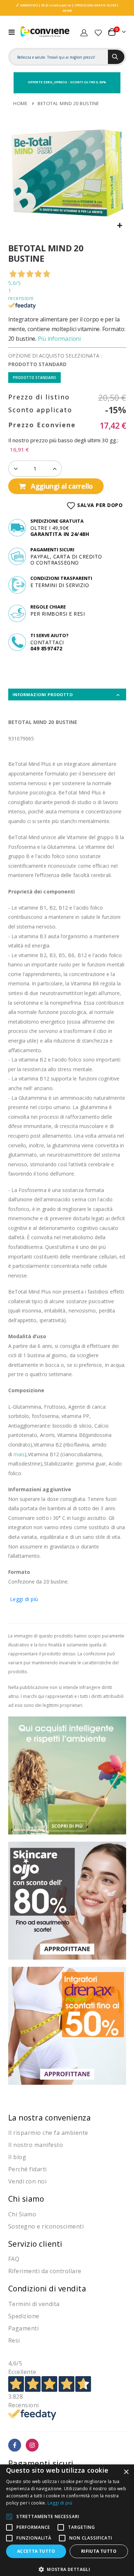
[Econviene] (45, 32)
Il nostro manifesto (36, 2145)
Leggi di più (24, 1599)
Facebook (15, 2445)
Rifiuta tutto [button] (99, 2551)
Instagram (32, 2445)
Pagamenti (24, 2328)
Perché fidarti (28, 2169)
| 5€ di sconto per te (54, 5)
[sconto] (67, 1900)
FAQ (14, 2259)
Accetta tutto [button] (36, 2551)
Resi (14, 2340)
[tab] (67, 695)
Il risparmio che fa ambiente (48, 2133)
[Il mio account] (84, 32)
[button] (120, 226)
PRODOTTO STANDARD (34, 378)
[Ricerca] (116, 57)
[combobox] (59, 57)
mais (19, 1454)
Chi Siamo (22, 2214)
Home (20, 103)
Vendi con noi (28, 2181)
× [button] (126, 2472)
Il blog (17, 2157)
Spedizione (24, 2316)
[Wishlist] (98, 32)
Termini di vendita (34, 2304)
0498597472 (29, 5)
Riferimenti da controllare (45, 2271)
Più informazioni (59, 339)
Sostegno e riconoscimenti (46, 2226)
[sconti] (67, 2025)
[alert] (67, 2520)
